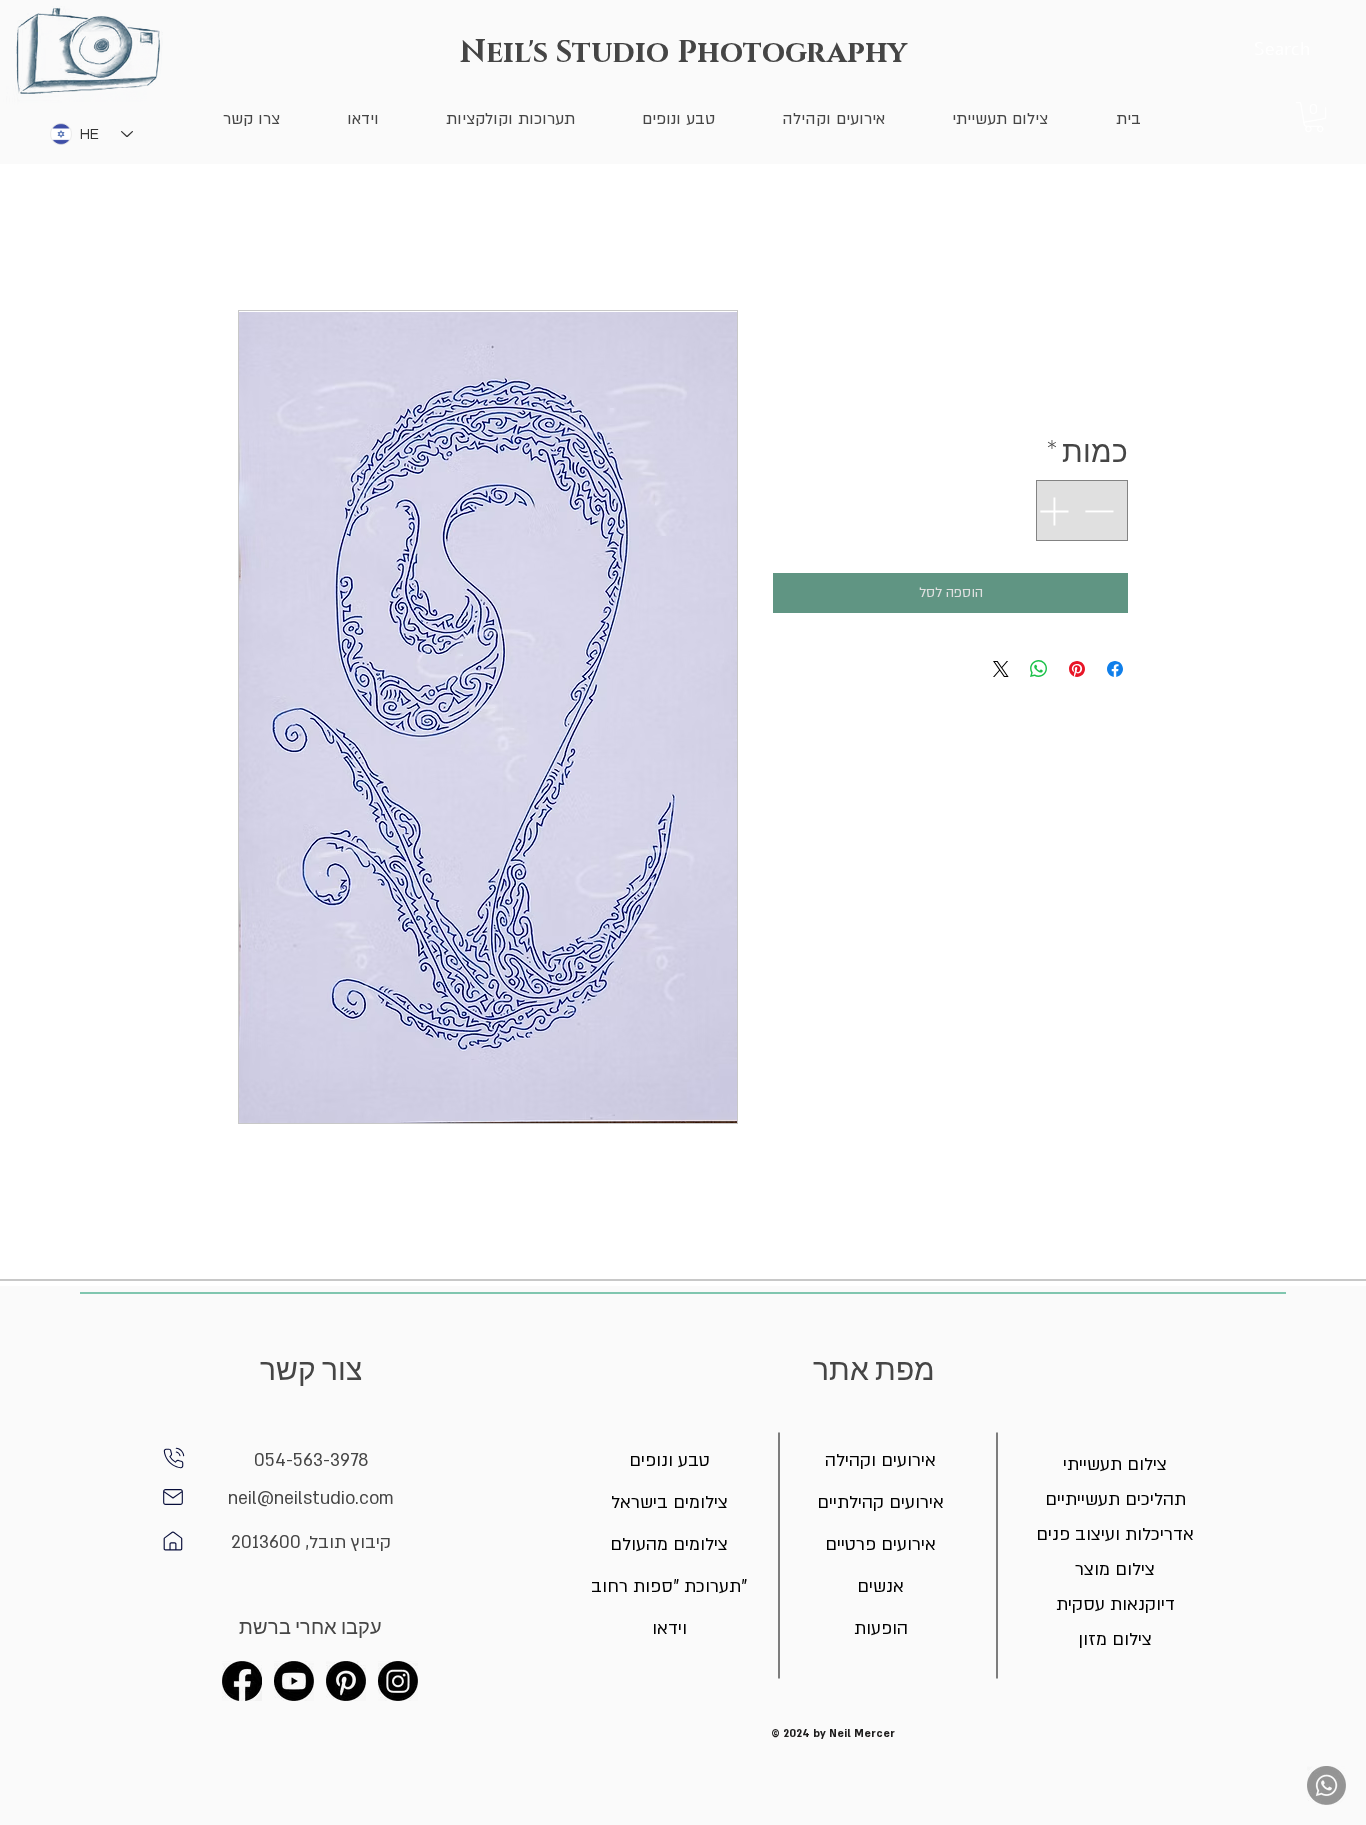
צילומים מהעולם (669, 1544)
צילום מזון (1115, 1639)
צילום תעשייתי (1115, 1464)
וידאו (669, 1628)
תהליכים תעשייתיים (1115, 1499)
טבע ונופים (669, 1460)
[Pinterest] (346, 1681)
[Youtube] (294, 1681)
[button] (1314, 117)
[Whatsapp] (1326, 1785)
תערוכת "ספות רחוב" (669, 1586)
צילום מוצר (1115, 1569)
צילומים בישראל (669, 1502)
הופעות (881, 1628)
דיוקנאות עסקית (1115, 1604)
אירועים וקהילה (880, 1460)
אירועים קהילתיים (880, 1502)
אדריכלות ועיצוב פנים (1115, 1534)
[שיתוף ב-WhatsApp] (1039, 669)
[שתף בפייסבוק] (1115, 669)
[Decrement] (1100, 510)
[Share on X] (1001, 669)
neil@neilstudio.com (311, 1498)
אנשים (880, 1586)
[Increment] (1051, 510)
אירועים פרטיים (880, 1544)
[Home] (173, 1497)
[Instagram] (398, 1681)
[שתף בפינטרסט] (1077, 669)
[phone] (174, 1458)
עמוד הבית (1097, 237)
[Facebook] (242, 1681)
